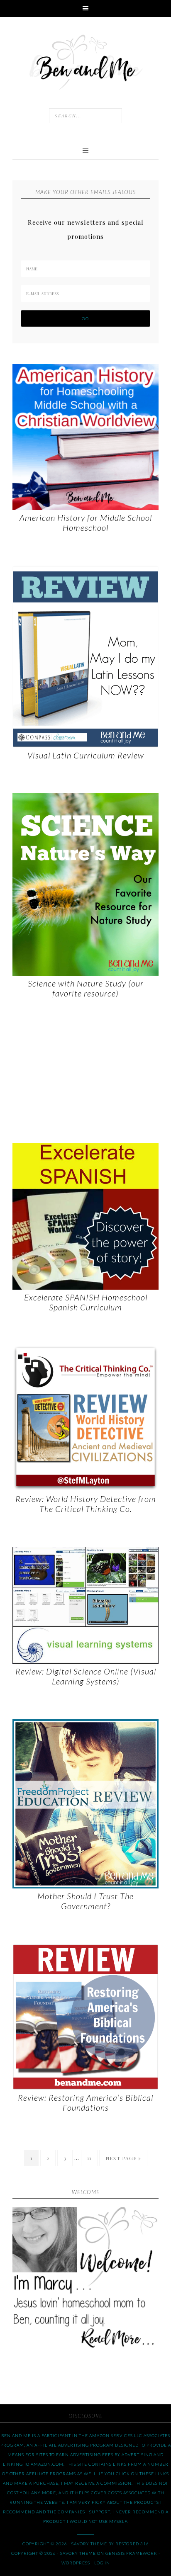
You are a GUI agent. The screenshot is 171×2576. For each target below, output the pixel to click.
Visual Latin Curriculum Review (86, 755)
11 (89, 2158)
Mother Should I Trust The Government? (85, 1901)
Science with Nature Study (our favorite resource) (86, 988)
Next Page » (123, 2158)
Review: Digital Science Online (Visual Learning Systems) (86, 1676)
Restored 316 (132, 2544)
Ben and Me (85, 61)
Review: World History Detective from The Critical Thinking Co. (86, 1504)
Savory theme (89, 2544)
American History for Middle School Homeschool (86, 522)
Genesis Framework (131, 2553)
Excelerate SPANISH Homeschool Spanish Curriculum (86, 1302)
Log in (102, 2563)
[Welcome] (85, 2280)
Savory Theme (78, 2553)
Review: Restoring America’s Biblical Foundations (85, 2102)
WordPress (76, 2563)
